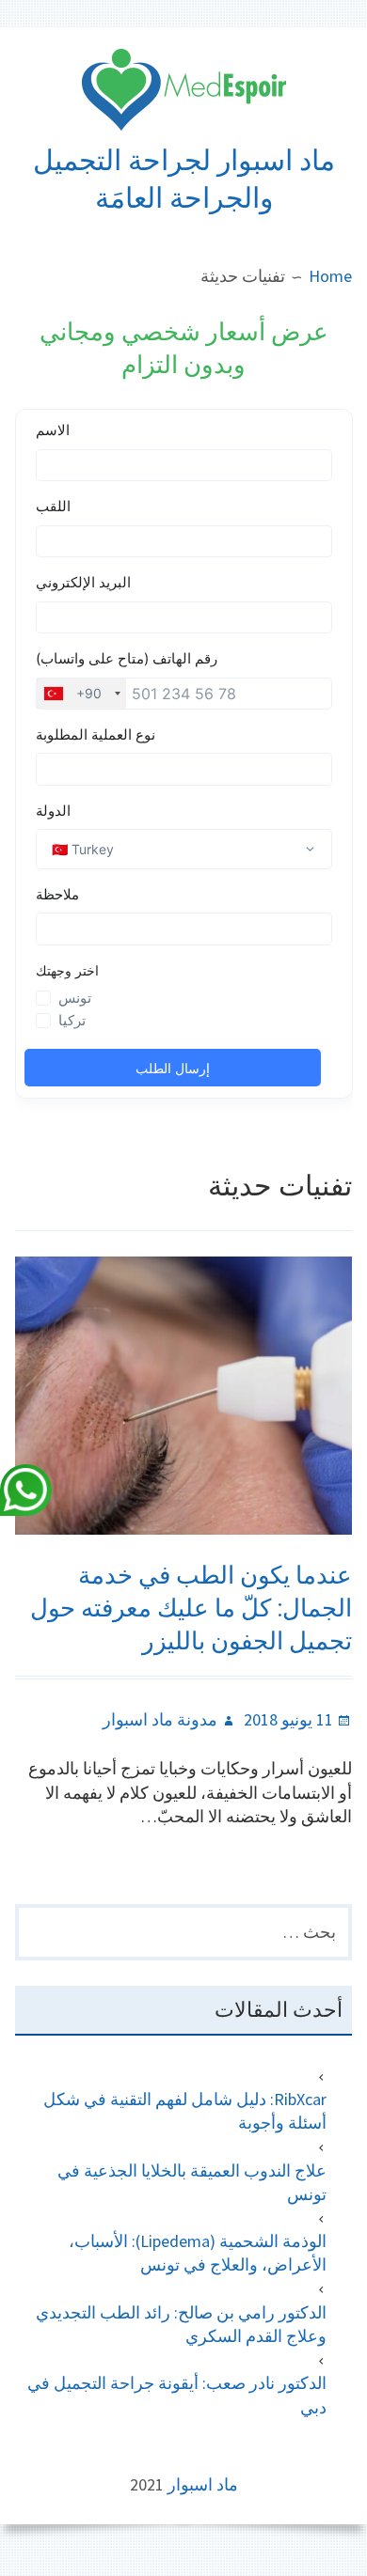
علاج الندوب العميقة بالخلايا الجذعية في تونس (192, 2182)
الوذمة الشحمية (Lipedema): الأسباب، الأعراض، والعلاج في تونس (198, 2253)
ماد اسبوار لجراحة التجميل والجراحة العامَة (184, 179)
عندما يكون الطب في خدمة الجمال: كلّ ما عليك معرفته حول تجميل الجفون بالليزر (191, 1608)
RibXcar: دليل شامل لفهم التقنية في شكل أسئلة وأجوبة (185, 2111)
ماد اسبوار (203, 2484)
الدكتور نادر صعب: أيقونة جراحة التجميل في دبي (177, 2395)
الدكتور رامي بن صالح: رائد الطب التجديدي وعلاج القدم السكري (181, 2324)
